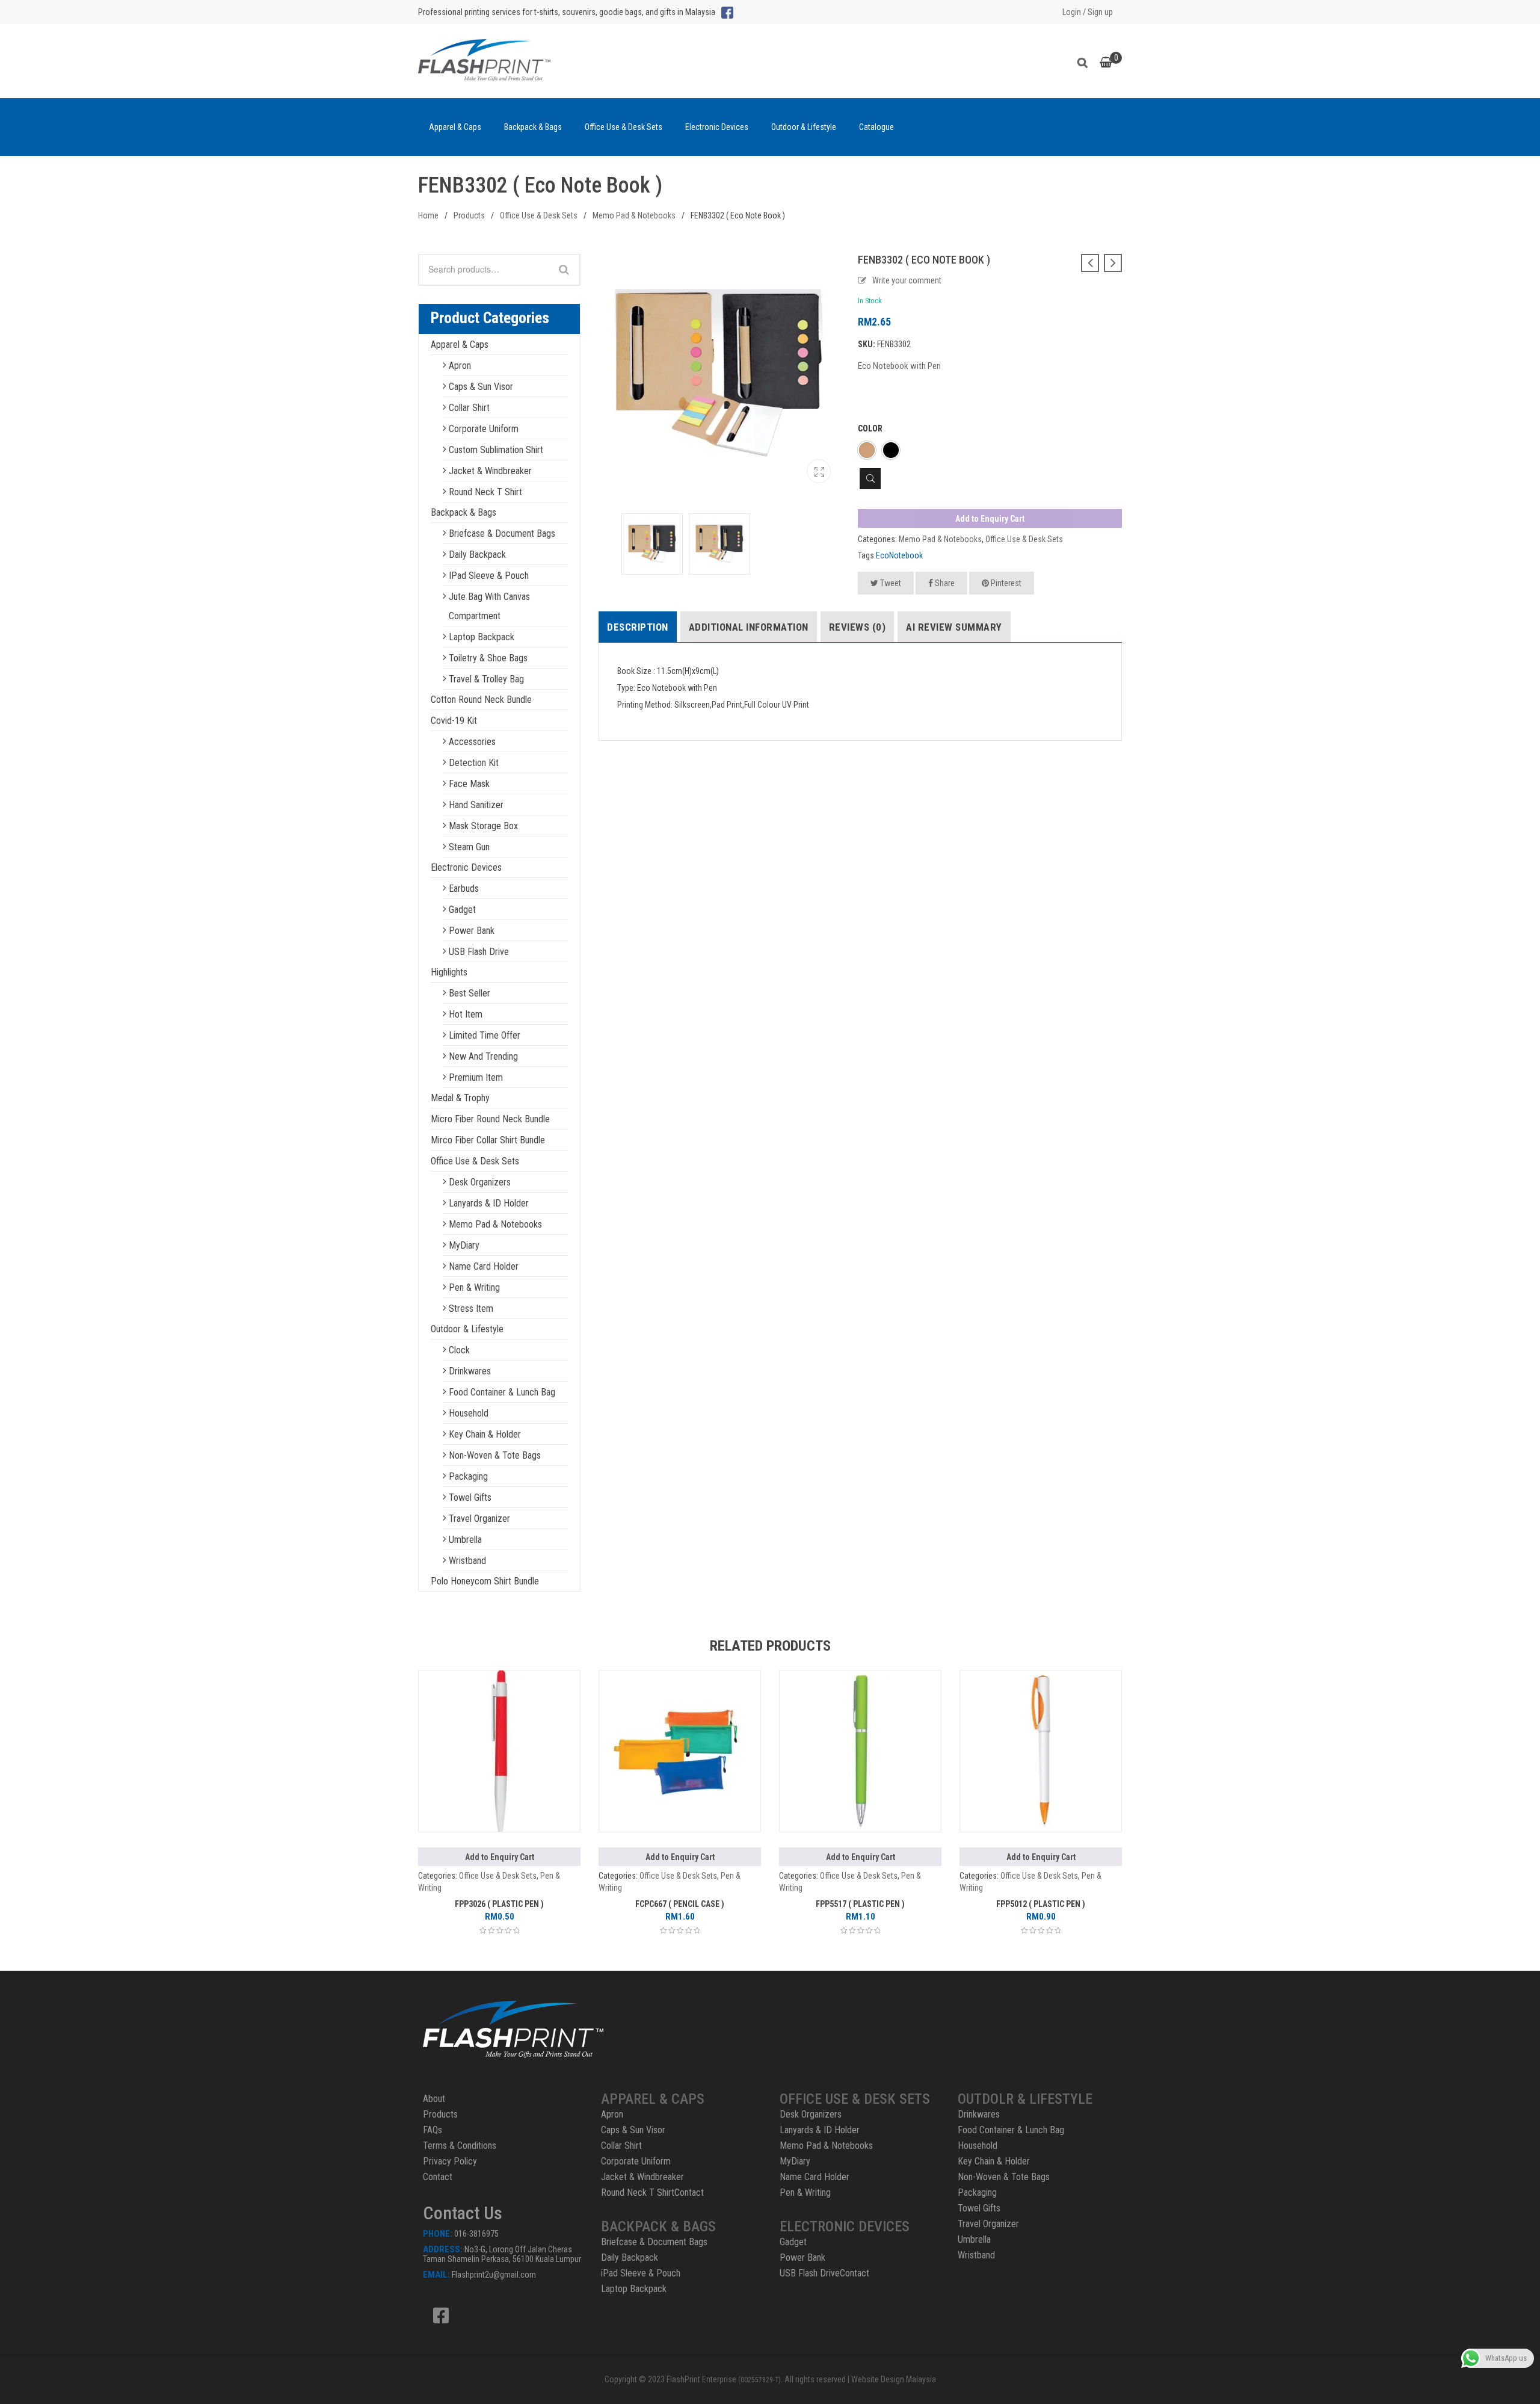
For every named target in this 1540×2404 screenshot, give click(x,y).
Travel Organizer (479, 1519)
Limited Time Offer (485, 1035)
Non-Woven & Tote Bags (495, 1455)
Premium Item (476, 1077)
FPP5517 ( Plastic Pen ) (860, 1904)
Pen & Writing (474, 1287)
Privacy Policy (450, 2161)
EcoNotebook (899, 555)
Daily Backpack (477, 555)
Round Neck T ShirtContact (652, 2192)
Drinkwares (470, 1371)
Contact (438, 2177)
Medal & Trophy (460, 1098)
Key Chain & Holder (485, 1434)
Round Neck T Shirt (485, 492)
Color (870, 428)
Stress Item (471, 1309)
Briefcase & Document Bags (502, 533)
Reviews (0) (858, 627)
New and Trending (483, 1056)
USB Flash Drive (479, 952)
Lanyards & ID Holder (489, 1203)
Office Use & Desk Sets (624, 127)
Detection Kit (474, 763)
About (434, 2099)
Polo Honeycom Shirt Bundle (485, 1581)
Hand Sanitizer (476, 805)
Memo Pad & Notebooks (634, 215)
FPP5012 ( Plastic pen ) (1041, 1904)
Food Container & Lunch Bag (502, 1392)
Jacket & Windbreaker (490, 471)
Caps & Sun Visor (481, 387)
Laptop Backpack (482, 637)
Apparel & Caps (455, 127)
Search (1086, 61)
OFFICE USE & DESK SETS (855, 2099)
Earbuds (464, 888)
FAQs (433, 2130)
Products (469, 215)
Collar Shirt (469, 408)
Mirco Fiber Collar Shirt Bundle (488, 1140)
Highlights (449, 972)
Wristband (467, 1561)
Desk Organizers (480, 1182)
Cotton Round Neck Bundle (481, 700)
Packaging (468, 1476)
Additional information (749, 627)
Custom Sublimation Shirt (496, 450)
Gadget (462, 910)
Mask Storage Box (483, 826)
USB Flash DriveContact (824, 2273)
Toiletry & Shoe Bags (488, 658)
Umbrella (465, 1540)
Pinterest (1005, 583)
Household (469, 1413)
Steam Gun (469, 847)
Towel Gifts (470, 1497)
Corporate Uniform (484, 429)
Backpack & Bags (533, 127)
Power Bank (472, 931)
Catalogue (876, 127)
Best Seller (470, 993)
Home (428, 215)
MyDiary (464, 1245)
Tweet (890, 583)
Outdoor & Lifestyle (804, 127)
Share (944, 583)
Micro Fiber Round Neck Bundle (490, 1119)
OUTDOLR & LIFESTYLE (1025, 2099)
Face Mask (469, 784)
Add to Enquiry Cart (990, 519)
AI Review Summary (954, 627)
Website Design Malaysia (894, 2379)
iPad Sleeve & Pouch (489, 576)
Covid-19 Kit (454, 721)
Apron (460, 366)
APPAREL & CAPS (653, 2099)
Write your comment (907, 280)
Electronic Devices (717, 127)
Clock (459, 1350)
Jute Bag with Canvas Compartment (489, 606)
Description (638, 627)
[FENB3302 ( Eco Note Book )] (819, 471)
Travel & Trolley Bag (486, 679)
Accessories (472, 742)
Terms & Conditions (460, 2146)
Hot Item (466, 1014)
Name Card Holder (484, 1266)
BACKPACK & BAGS (658, 2226)
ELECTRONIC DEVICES (845, 2226)
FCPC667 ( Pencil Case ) (680, 1904)
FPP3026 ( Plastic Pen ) (499, 1904)
